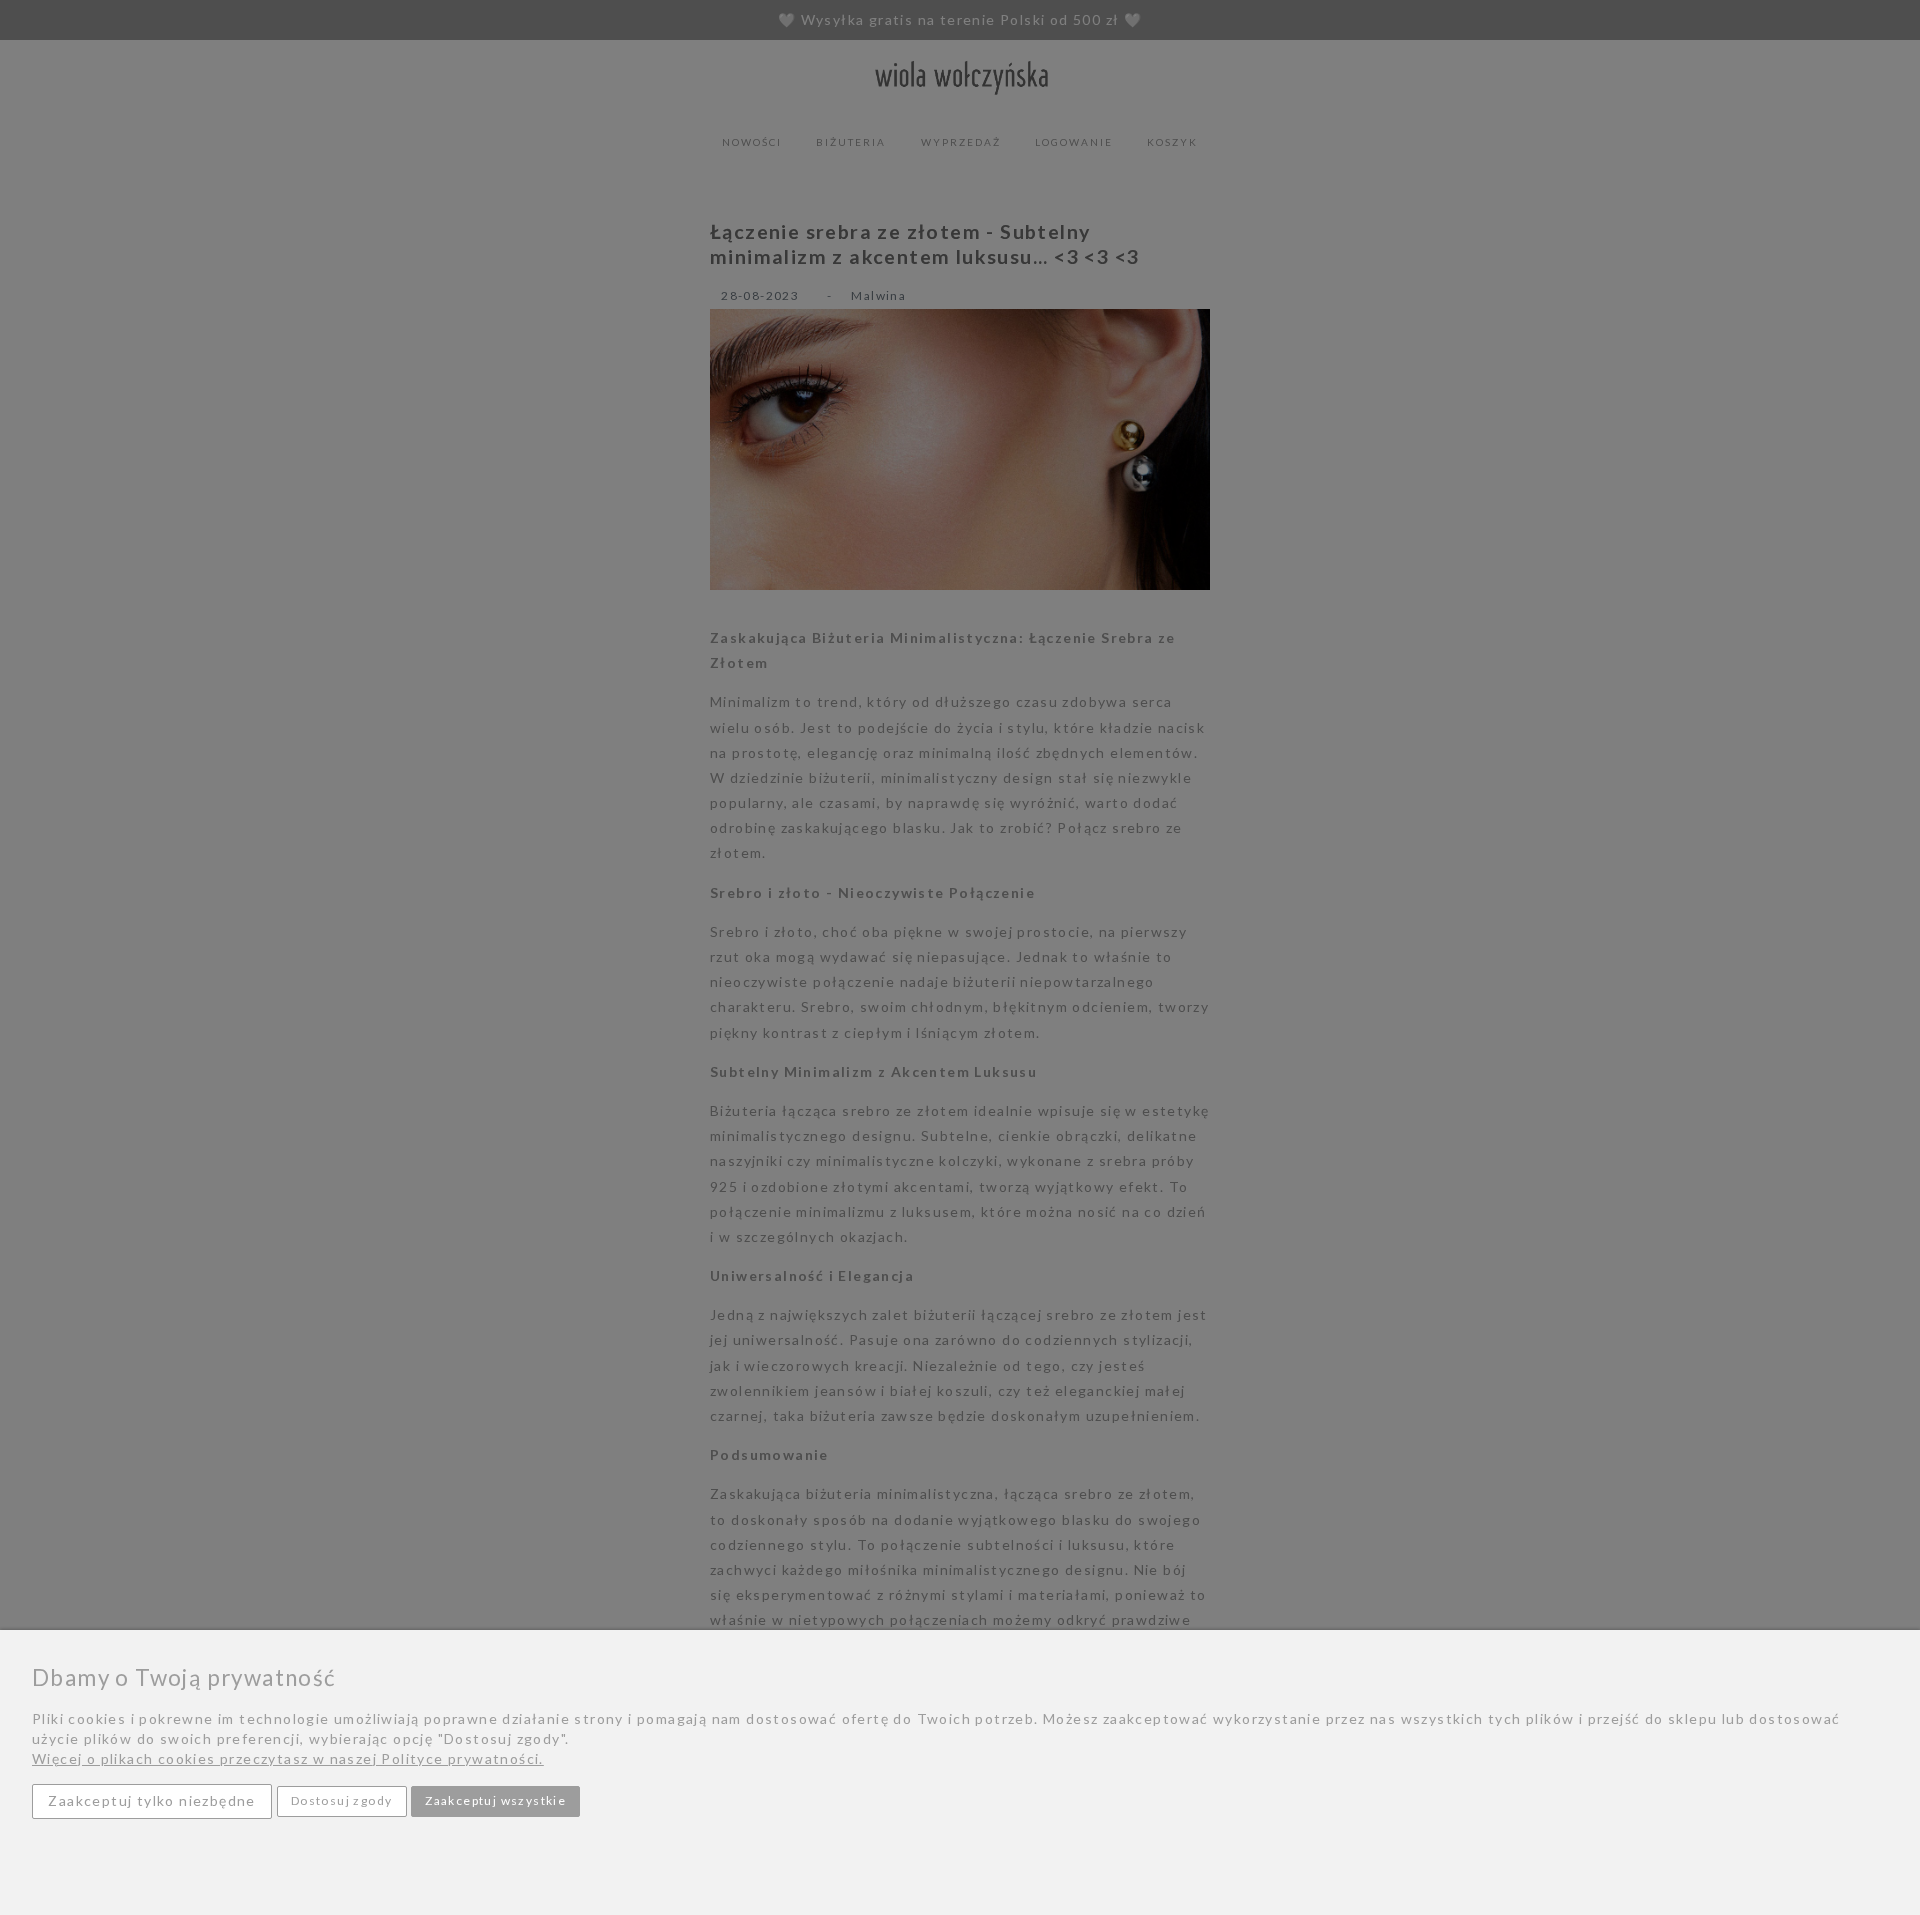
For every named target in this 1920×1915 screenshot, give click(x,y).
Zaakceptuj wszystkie (495, 1800)
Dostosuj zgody (342, 1800)
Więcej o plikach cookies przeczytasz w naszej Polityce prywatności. (288, 1758)
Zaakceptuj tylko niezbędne (151, 1800)
